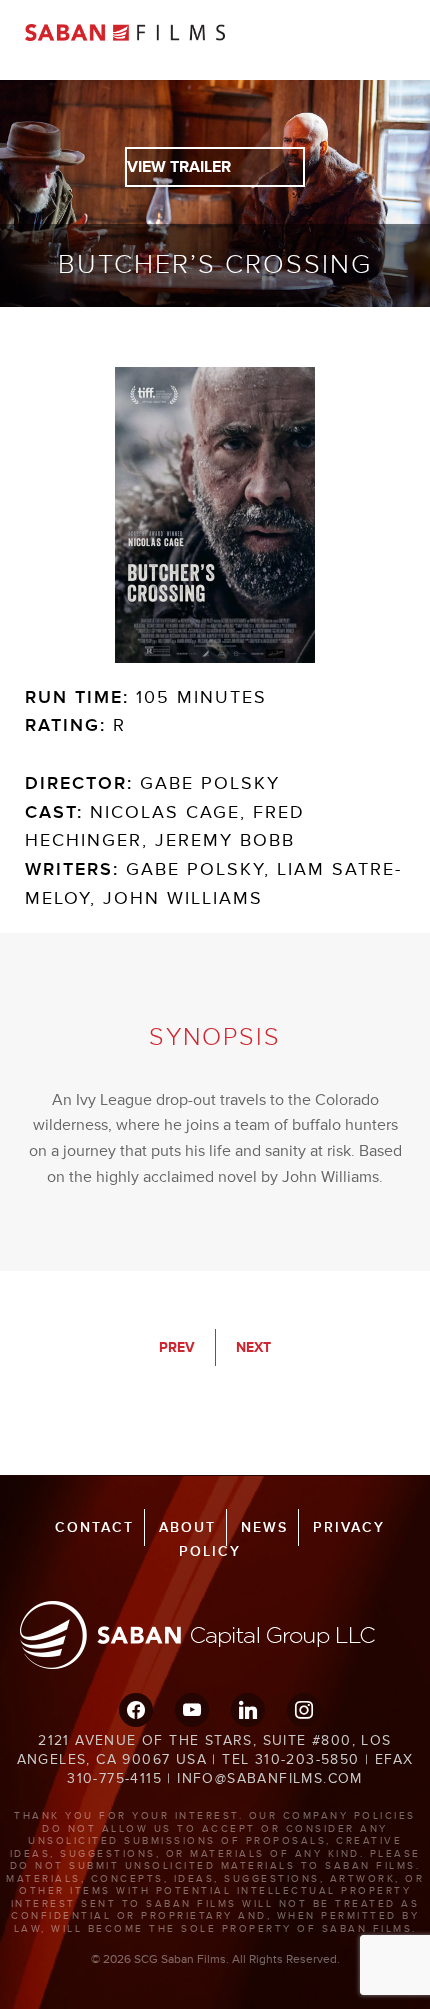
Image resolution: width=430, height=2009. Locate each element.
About (187, 1527)
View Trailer (179, 167)
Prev (177, 1347)
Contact (94, 1527)
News (264, 1527)
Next (253, 1347)
